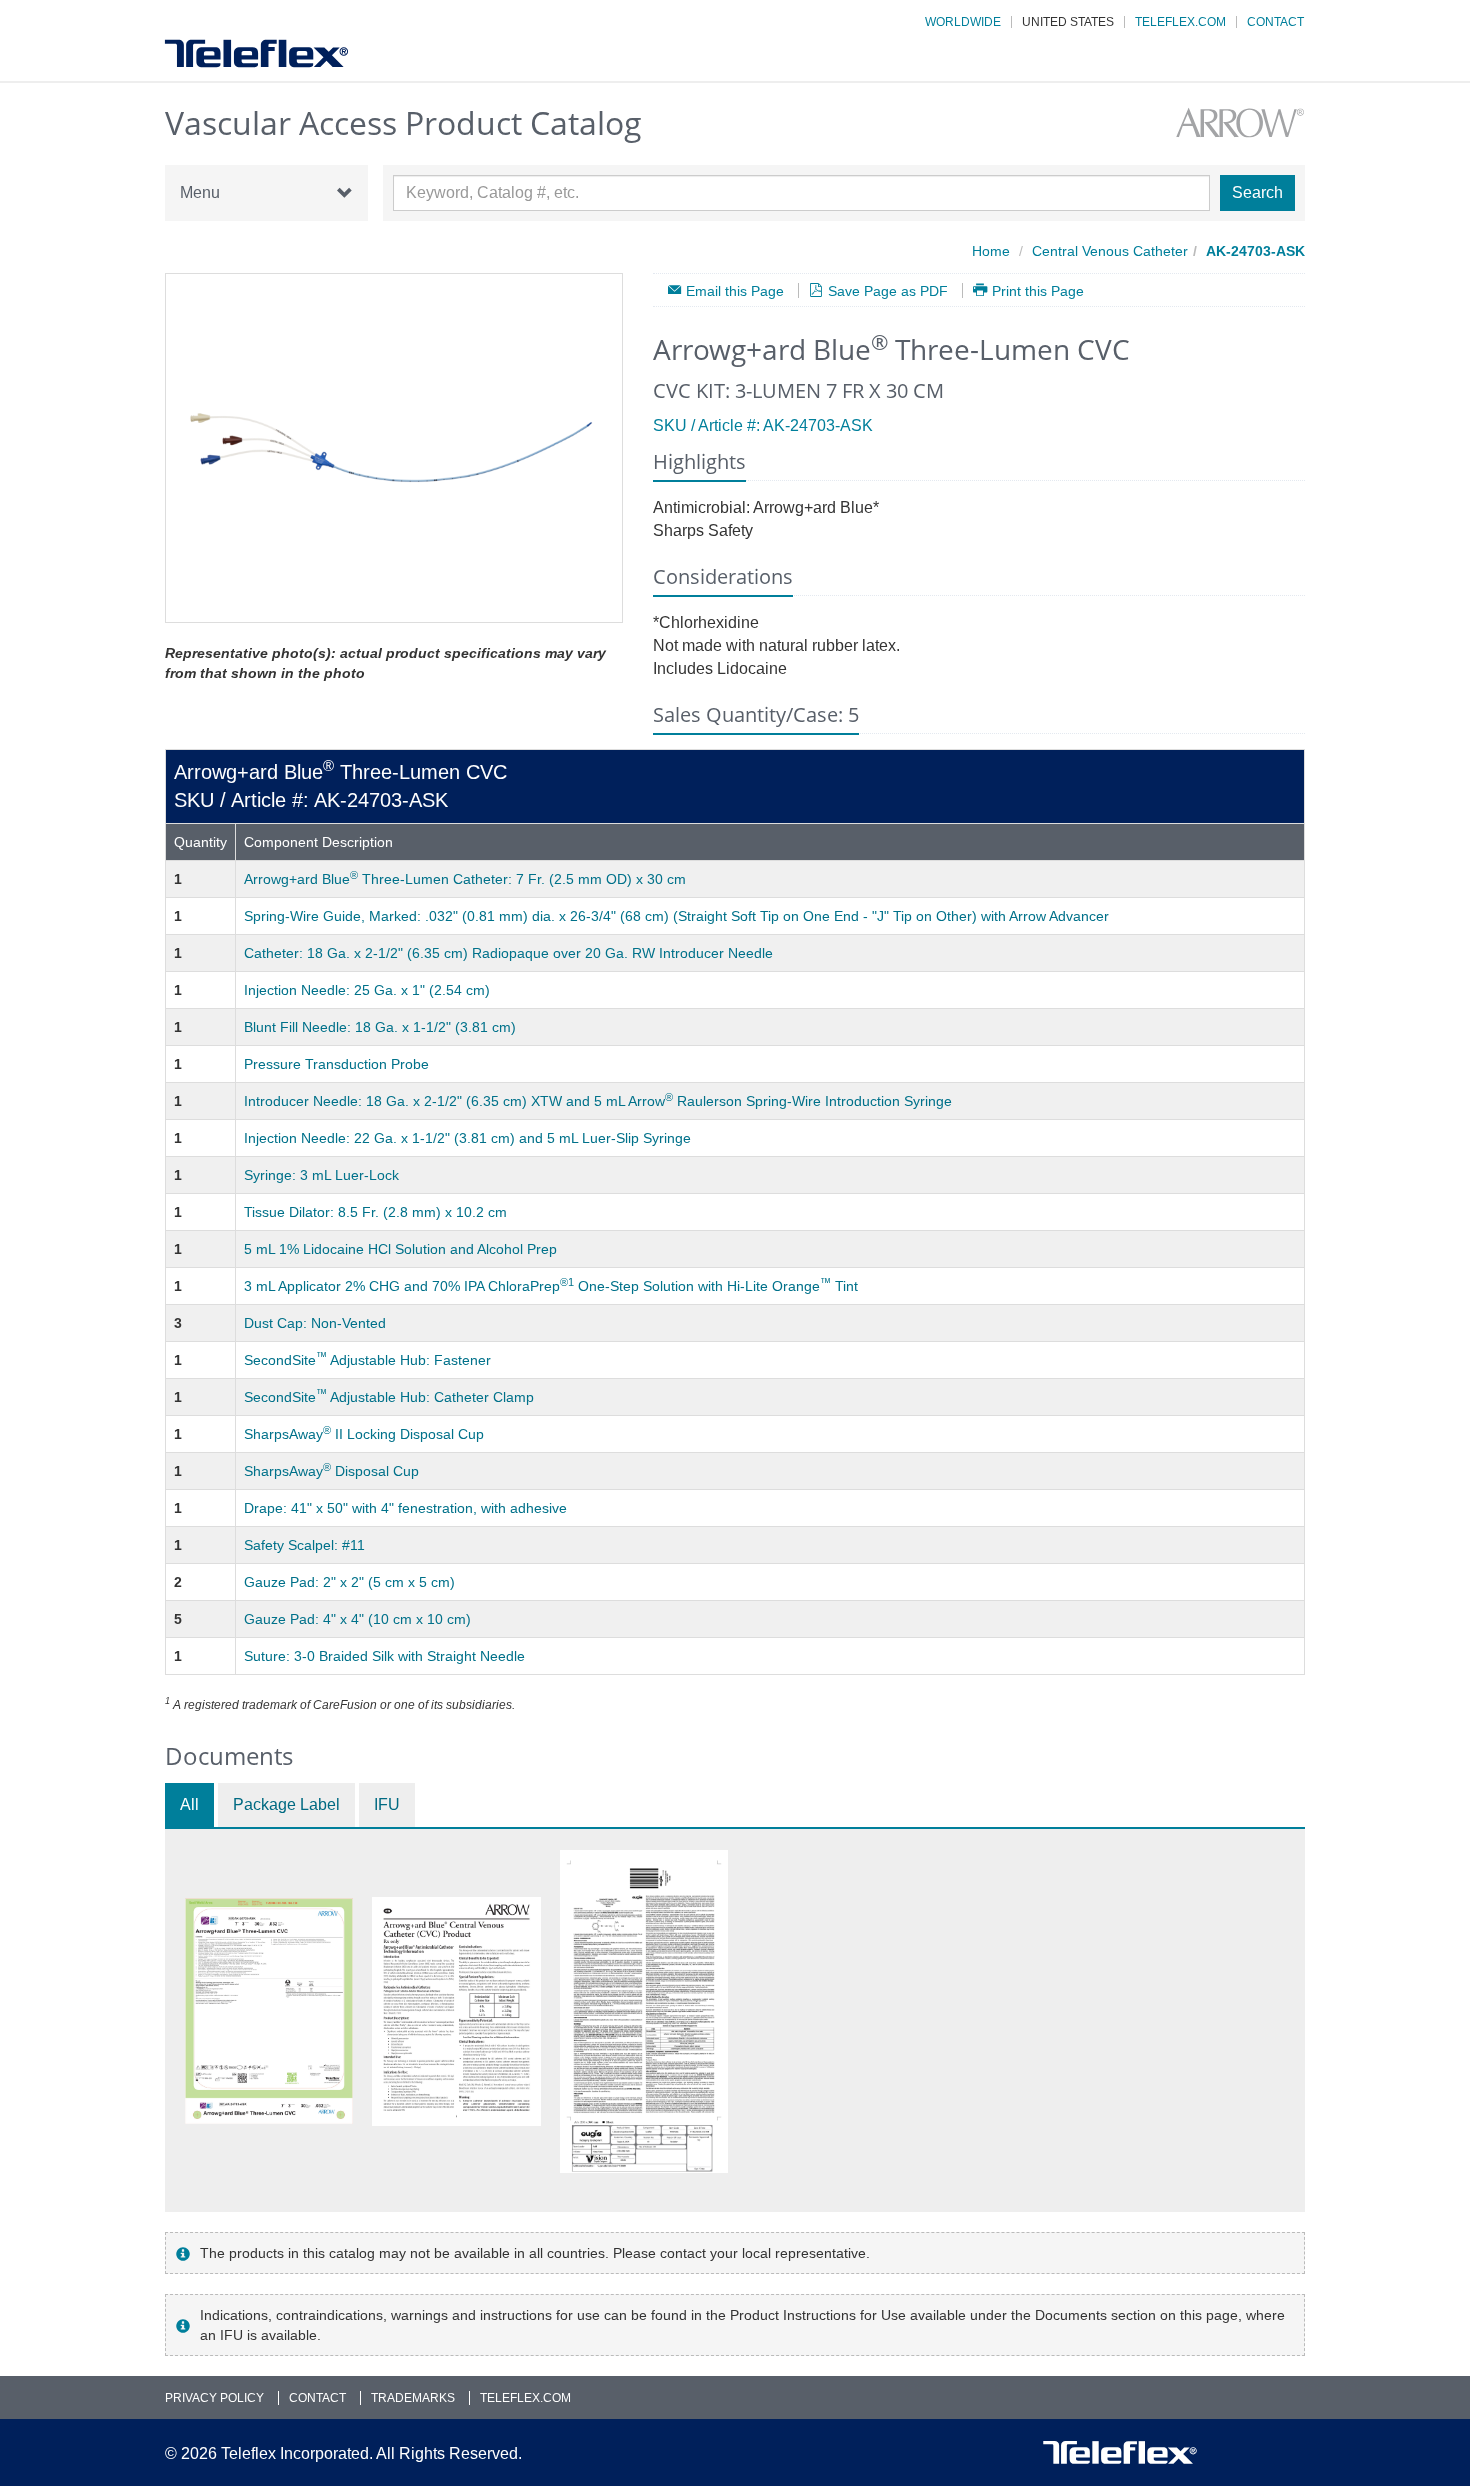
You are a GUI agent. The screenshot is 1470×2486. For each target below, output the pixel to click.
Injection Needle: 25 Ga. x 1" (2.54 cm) (367, 990)
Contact (1275, 22)
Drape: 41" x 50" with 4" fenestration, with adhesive (405, 1508)
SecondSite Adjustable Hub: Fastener (367, 1360)
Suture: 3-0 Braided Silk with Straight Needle (384, 1656)
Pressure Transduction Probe (336, 1064)
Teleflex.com (1180, 22)
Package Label (286, 1804)
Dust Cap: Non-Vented (315, 1323)
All (189, 1804)
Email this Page (735, 290)
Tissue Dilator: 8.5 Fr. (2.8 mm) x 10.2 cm (375, 1212)
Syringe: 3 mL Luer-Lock (321, 1175)
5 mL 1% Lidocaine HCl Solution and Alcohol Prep (400, 1249)
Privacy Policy (214, 2398)
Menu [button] (200, 192)
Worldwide (963, 22)
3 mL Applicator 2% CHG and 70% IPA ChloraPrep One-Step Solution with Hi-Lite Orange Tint (551, 1286)
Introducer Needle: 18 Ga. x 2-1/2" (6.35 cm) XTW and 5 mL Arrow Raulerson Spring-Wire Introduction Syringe (598, 1101)
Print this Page (1038, 290)
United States (1068, 22)
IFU (387, 1804)
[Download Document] (269, 2011)
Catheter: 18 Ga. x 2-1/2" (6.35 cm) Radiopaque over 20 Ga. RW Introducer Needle (508, 953)
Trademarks (413, 2398)
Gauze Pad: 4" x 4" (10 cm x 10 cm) (357, 1619)
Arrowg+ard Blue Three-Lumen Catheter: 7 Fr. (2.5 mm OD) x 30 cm (465, 879)
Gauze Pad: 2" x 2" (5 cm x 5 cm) (349, 1582)
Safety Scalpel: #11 (304, 1545)
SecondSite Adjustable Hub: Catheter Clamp (389, 1397)
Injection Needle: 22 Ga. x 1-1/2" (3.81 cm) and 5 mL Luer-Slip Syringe (467, 1138)
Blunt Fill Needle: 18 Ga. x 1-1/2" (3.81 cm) (380, 1027)
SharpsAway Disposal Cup (331, 1471)
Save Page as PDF (888, 290)
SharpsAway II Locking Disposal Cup (364, 1434)
